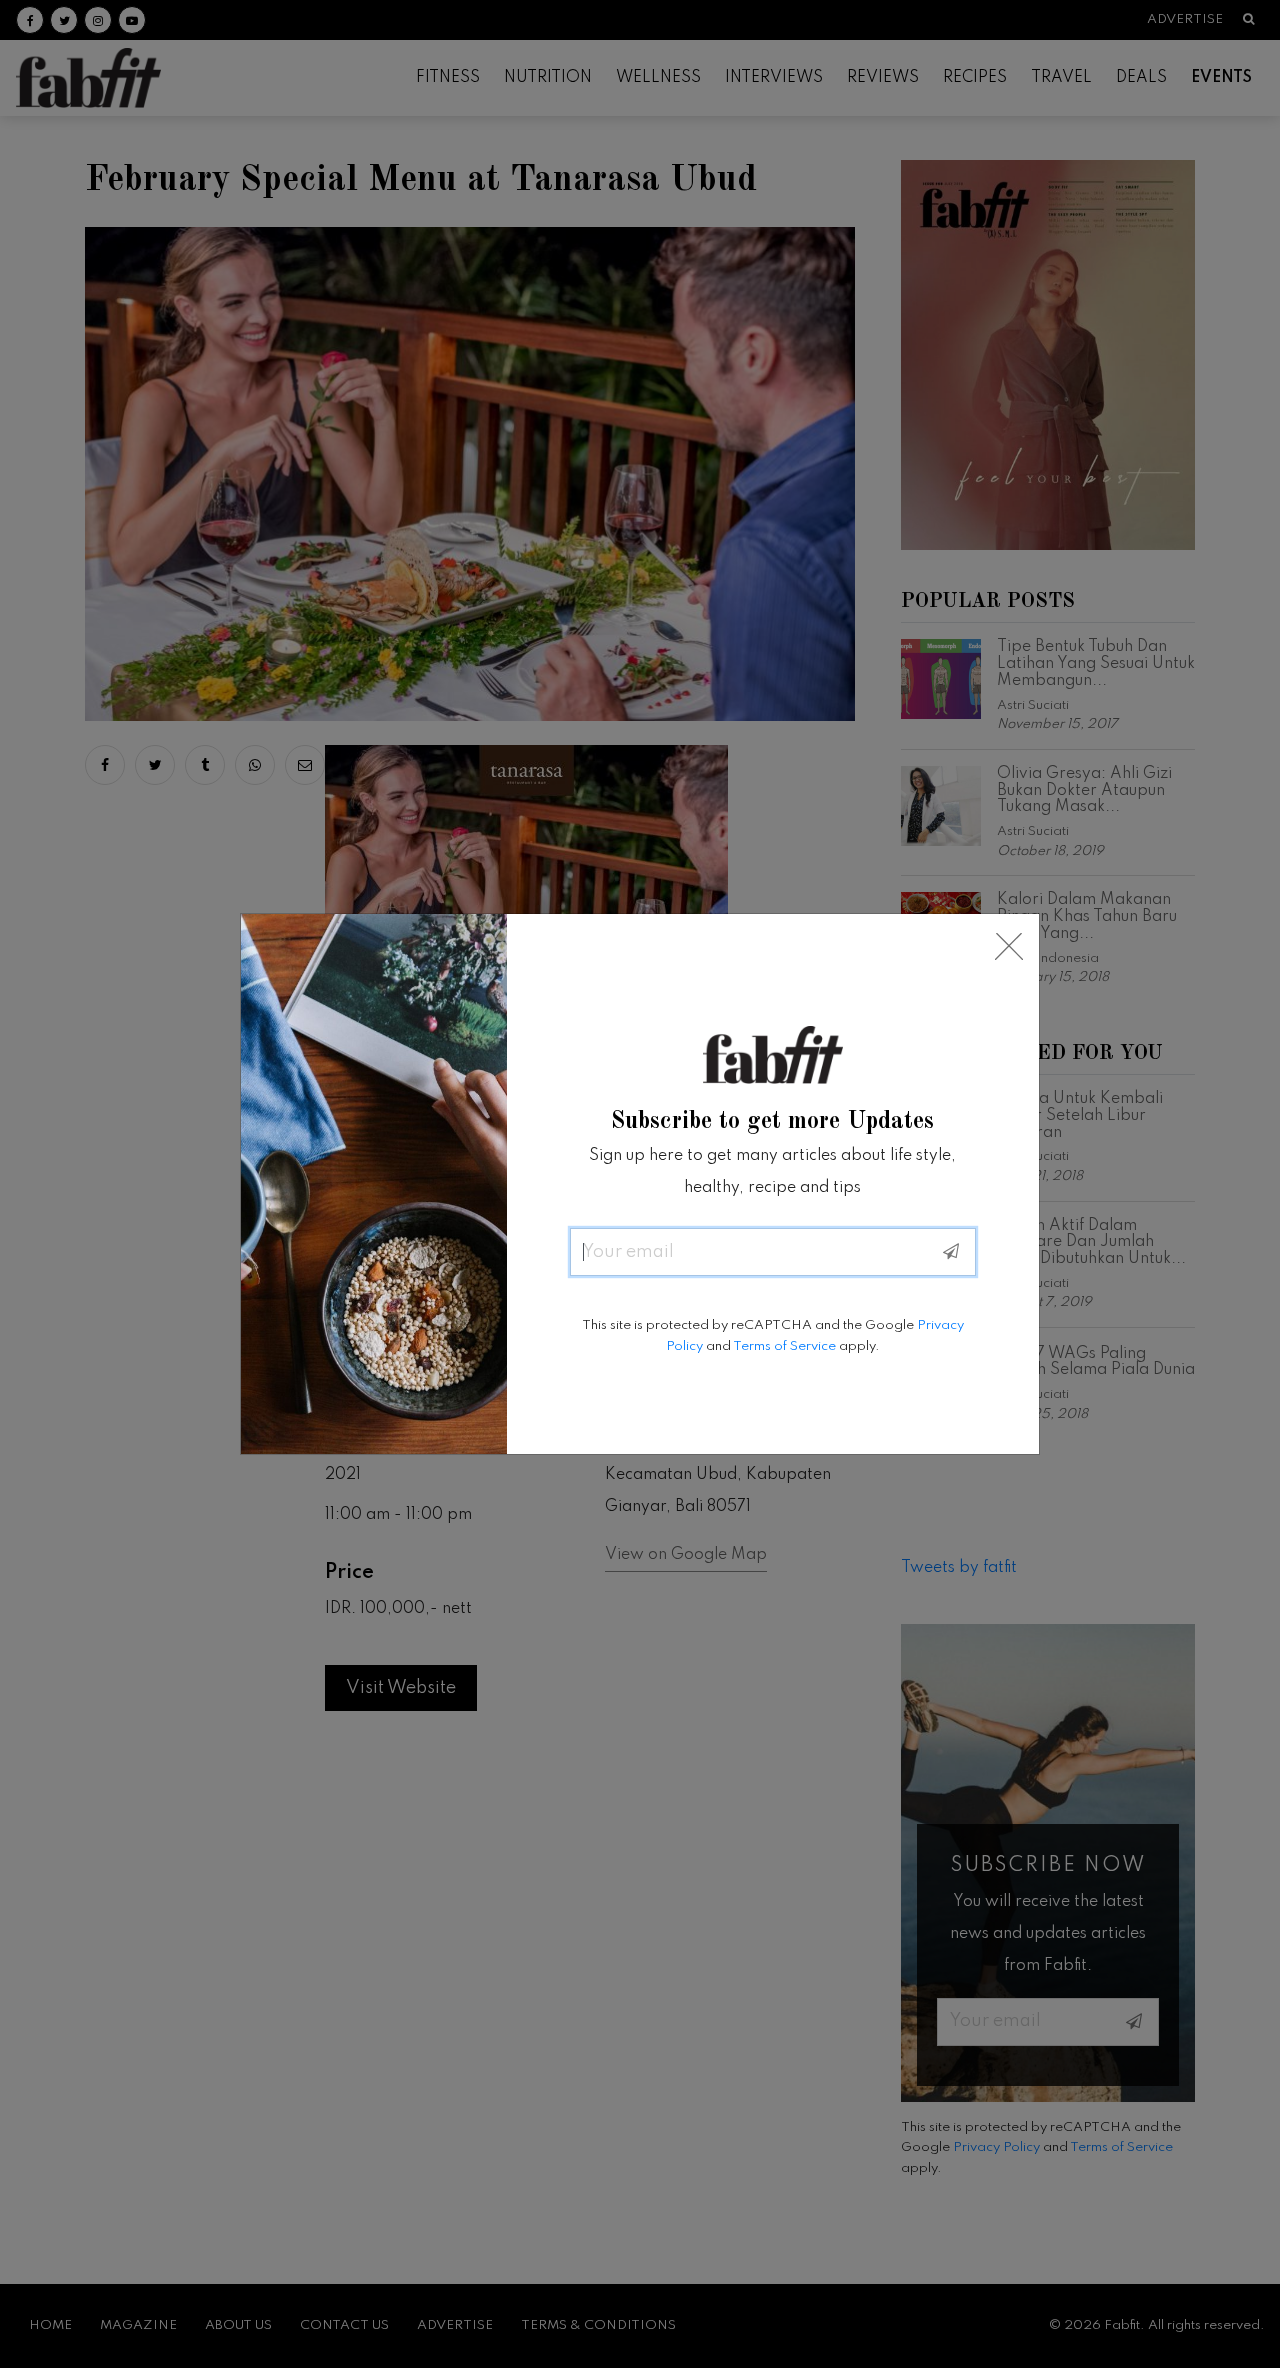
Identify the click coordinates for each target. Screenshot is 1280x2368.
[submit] (951, 1252)
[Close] (1009, 946)
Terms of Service (784, 1346)
